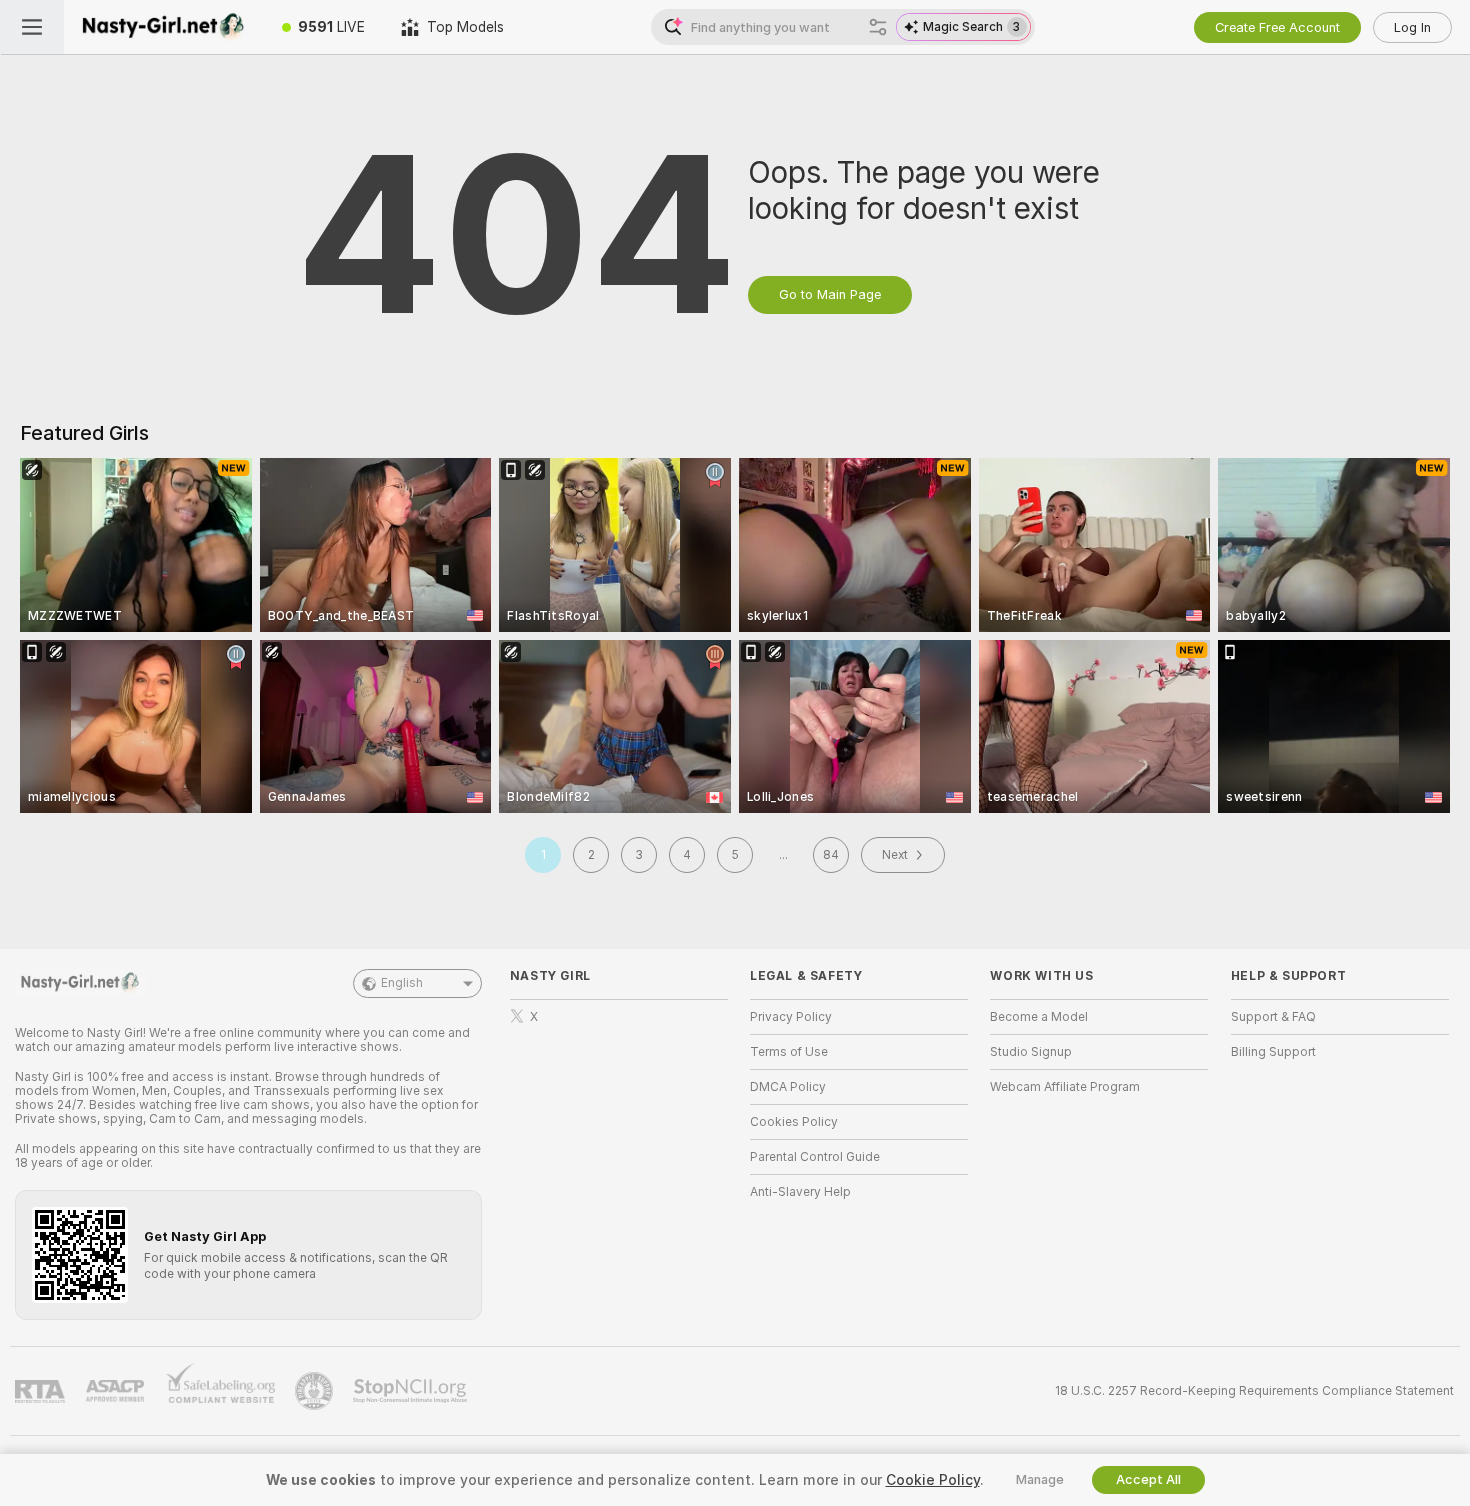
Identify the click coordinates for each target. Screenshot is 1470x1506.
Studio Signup (1031, 1052)
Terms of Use (789, 1052)
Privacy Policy (791, 1017)
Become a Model (1039, 1017)
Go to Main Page (830, 294)
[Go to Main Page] (164, 27)
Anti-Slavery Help (800, 1192)
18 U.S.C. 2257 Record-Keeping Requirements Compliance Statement (1254, 1391)
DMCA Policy (788, 1087)
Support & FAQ (1273, 1017)
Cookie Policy (933, 1480)
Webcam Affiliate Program (1065, 1087)
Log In (1412, 27)
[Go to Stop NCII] (412, 1391)
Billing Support (1273, 1052)
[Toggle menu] (32, 27)
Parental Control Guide (815, 1157)
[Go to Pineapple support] (316, 1391)
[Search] (878, 27)
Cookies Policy (794, 1122)
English (402, 983)
